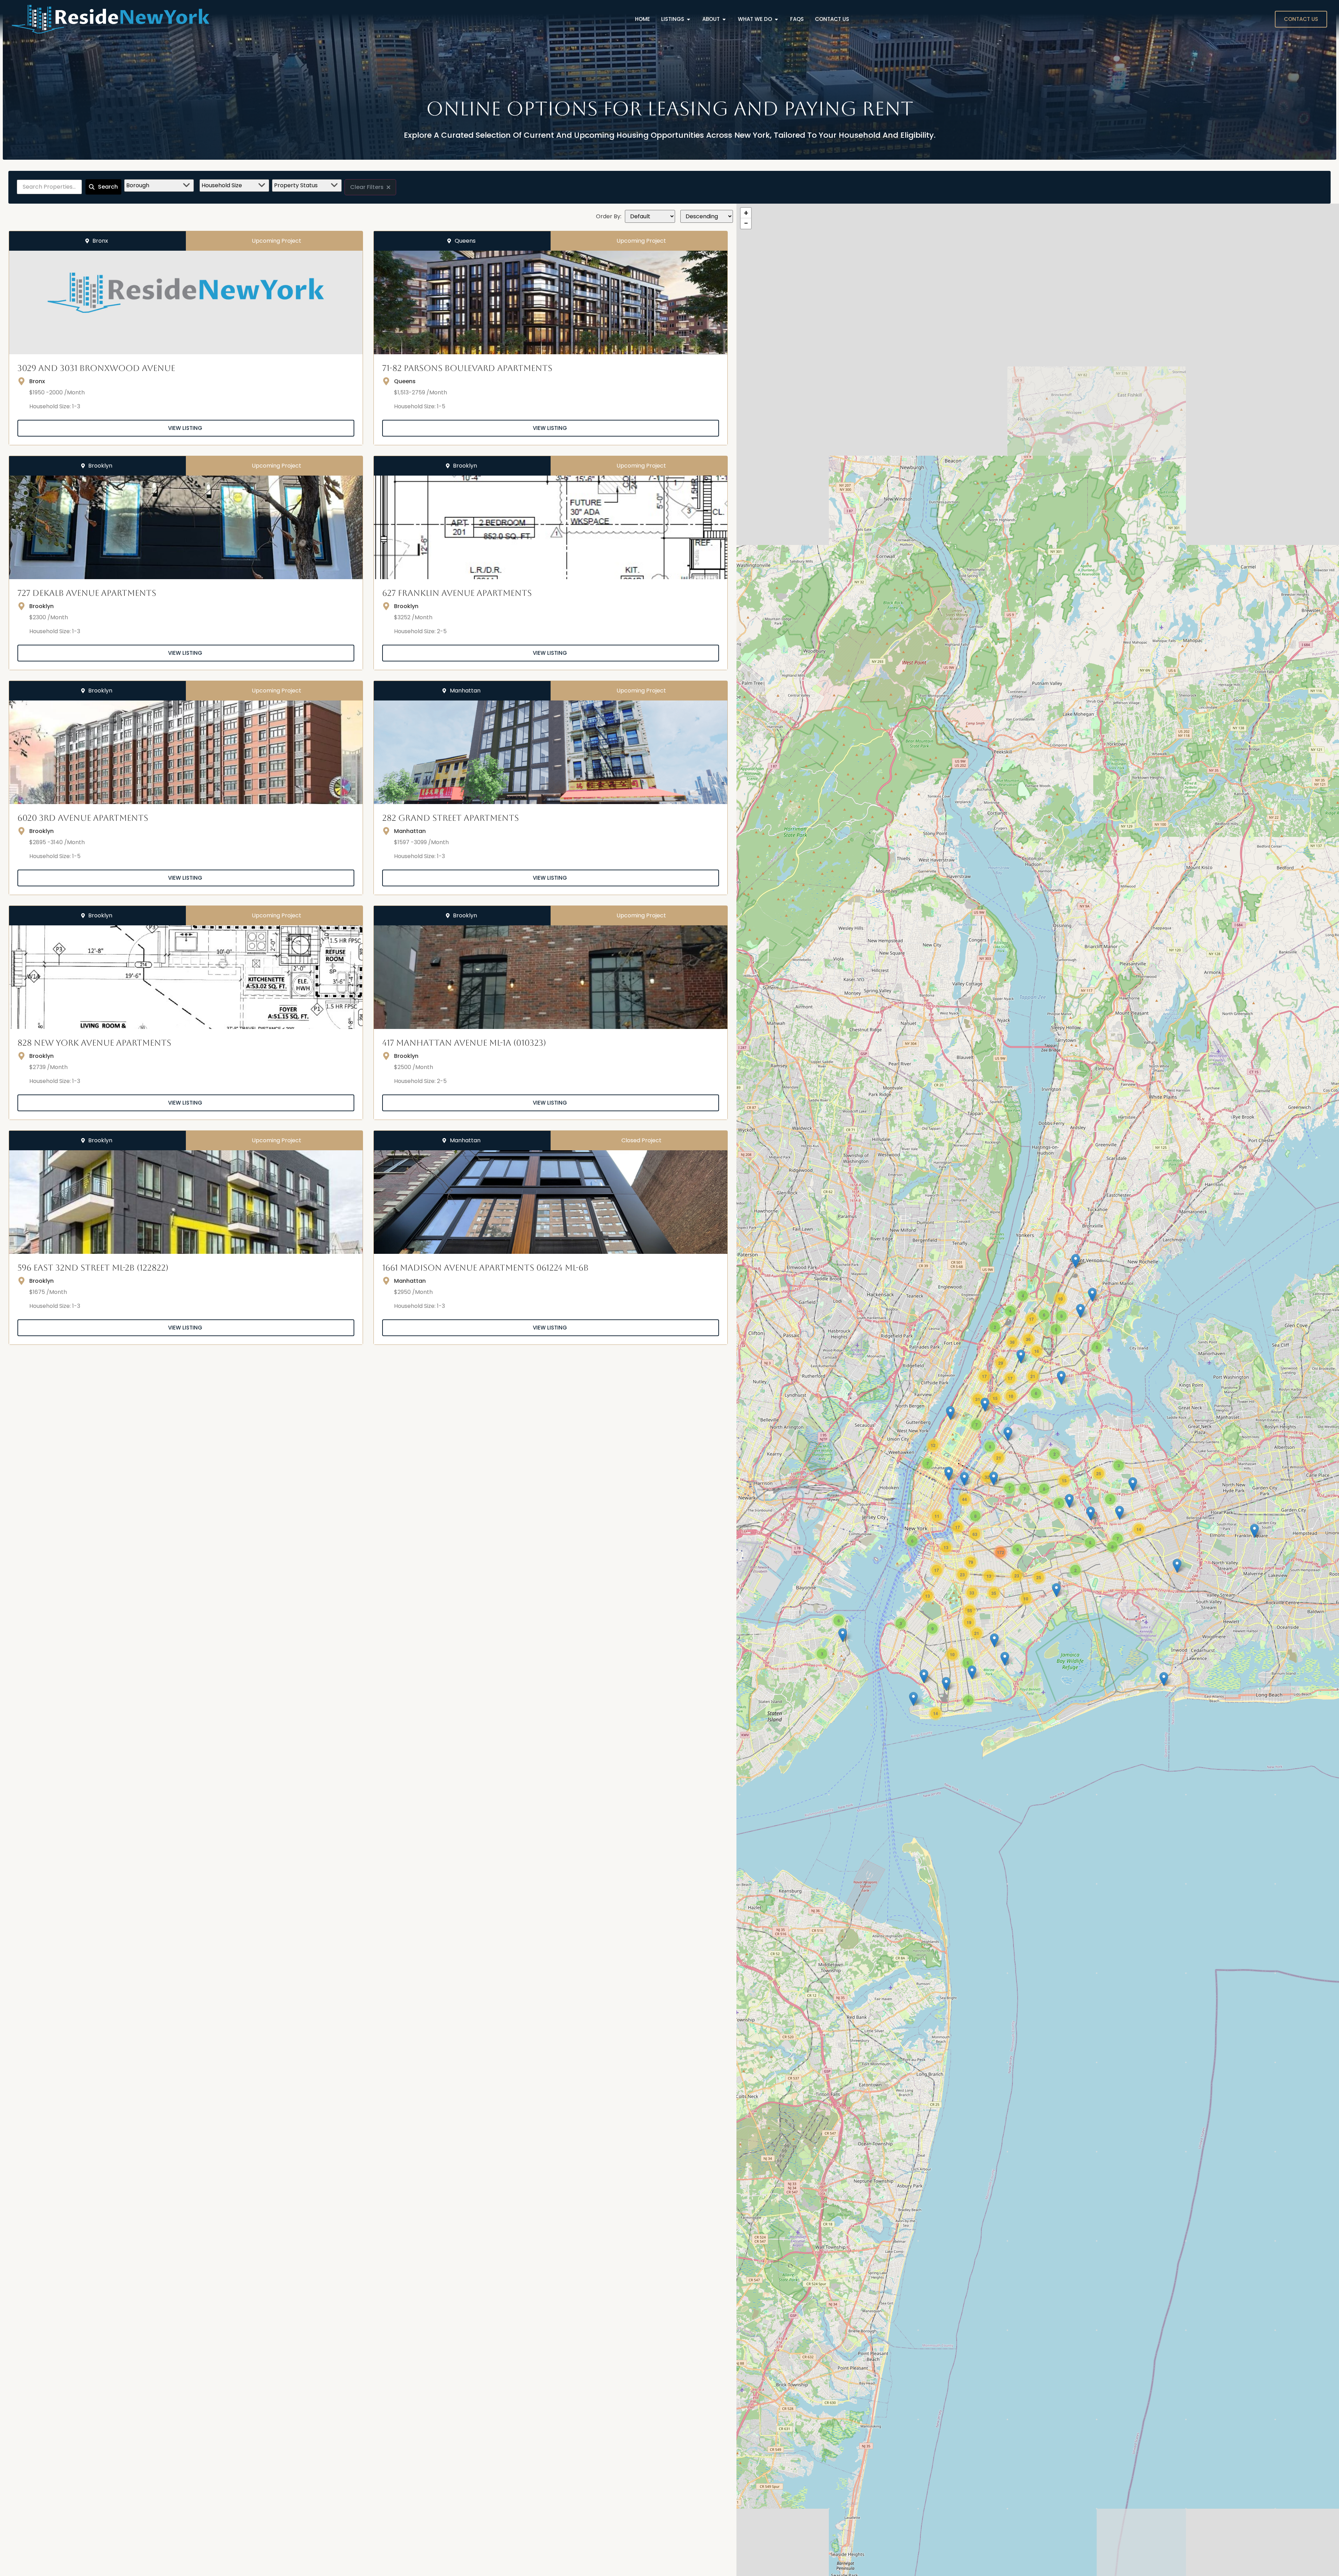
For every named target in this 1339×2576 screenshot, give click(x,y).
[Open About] (724, 19)
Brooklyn (41, 606)
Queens (405, 381)
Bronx (37, 381)
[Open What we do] (776, 19)
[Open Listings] (689, 19)
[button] (1254, 1531)
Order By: (609, 217)
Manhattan (410, 831)
